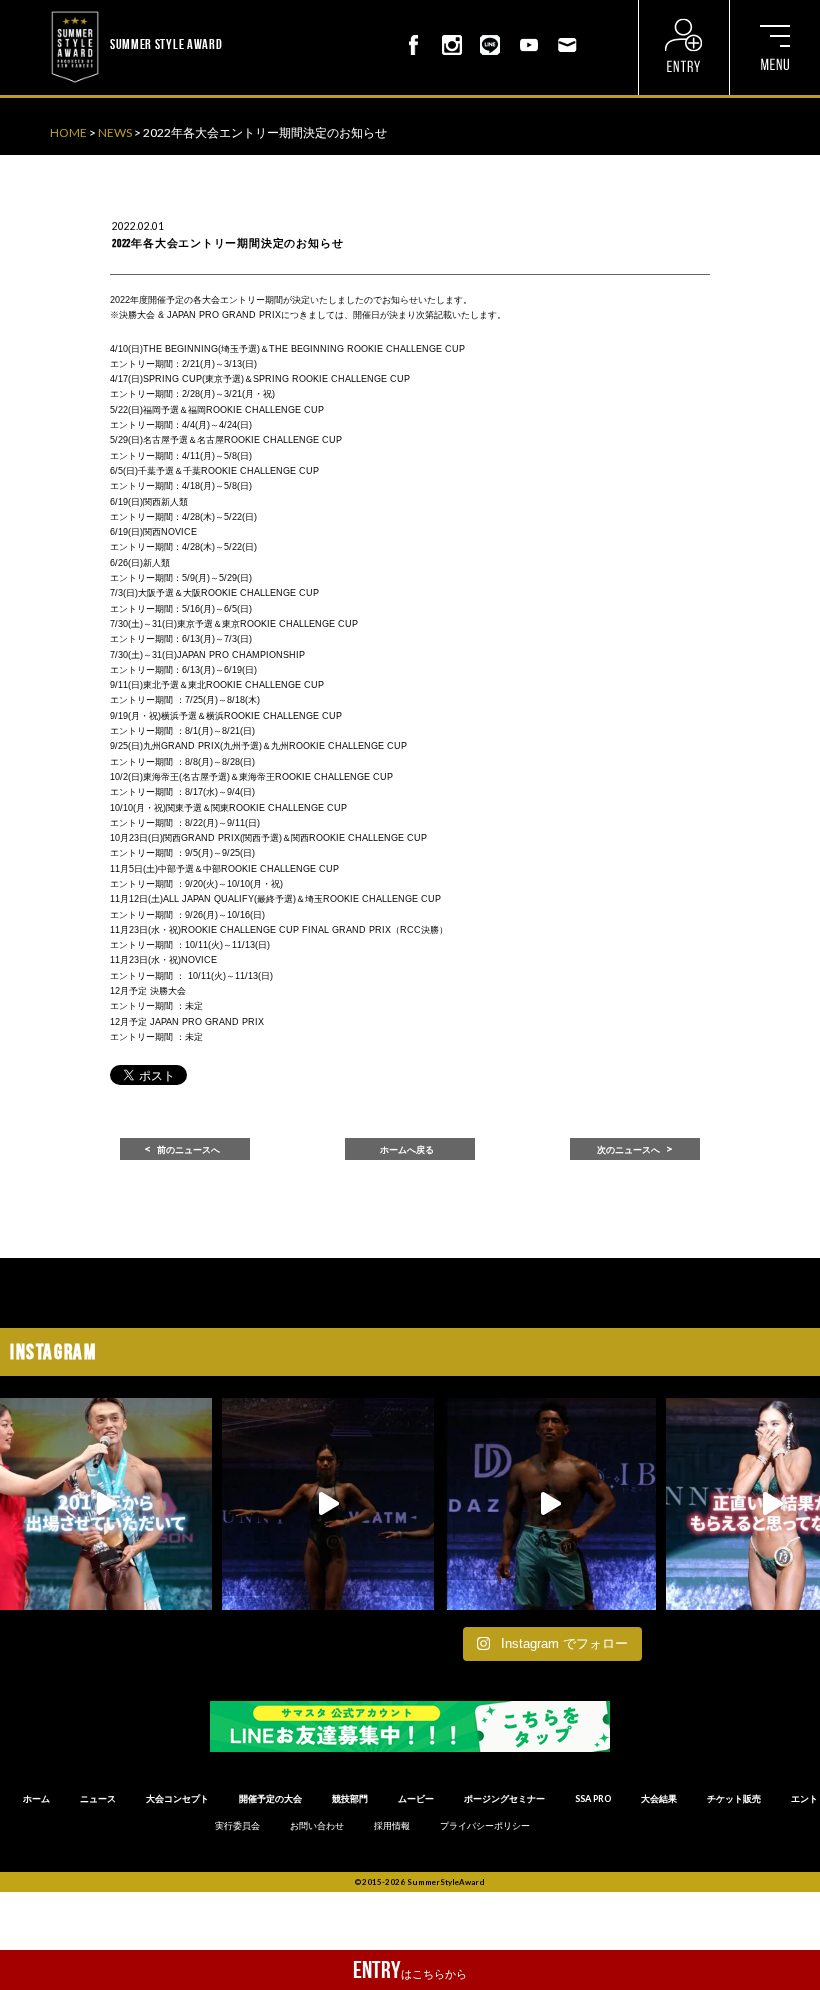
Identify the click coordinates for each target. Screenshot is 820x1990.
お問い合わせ (317, 1826)
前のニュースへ (188, 1150)
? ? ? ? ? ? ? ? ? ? (265, 10)
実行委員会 (237, 1826)
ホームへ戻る (407, 1150)
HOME (68, 132)
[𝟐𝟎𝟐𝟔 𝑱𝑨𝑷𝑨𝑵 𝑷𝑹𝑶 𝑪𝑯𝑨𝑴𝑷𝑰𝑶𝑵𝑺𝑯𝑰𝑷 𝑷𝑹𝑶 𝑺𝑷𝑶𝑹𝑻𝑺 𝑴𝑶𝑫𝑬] (106, 1504)
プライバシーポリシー (485, 1826)
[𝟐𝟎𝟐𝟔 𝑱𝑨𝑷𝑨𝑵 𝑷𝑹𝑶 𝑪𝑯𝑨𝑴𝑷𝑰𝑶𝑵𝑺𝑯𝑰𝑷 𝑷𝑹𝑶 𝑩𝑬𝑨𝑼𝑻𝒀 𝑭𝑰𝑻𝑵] (328, 1504)
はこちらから (410, 1970)
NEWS (115, 132)
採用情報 (392, 1826)
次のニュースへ (628, 1150)
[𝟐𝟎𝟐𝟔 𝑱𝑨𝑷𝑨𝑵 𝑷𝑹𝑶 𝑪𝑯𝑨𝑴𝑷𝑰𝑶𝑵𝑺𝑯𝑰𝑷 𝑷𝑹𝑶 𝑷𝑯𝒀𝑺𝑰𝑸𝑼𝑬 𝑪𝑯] (550, 1504)
